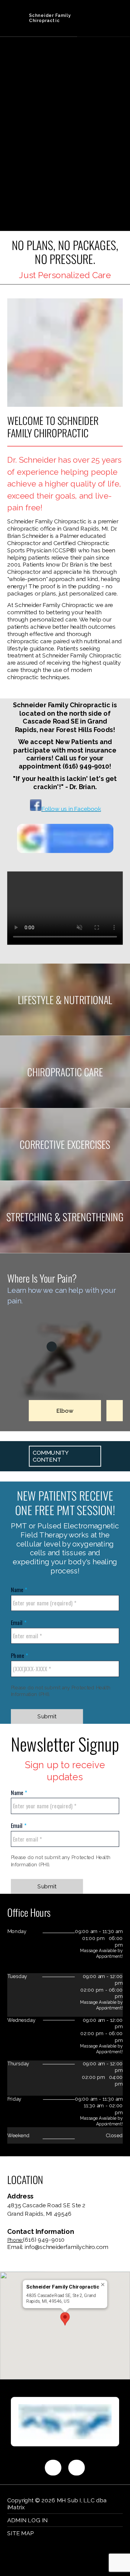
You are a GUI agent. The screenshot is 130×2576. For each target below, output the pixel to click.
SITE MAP (21, 2533)
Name (18, 1590)
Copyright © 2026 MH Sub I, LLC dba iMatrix (57, 2504)
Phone (18, 1655)
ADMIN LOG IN (28, 2520)
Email (18, 1622)
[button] (65, 2319)
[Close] (103, 2284)
